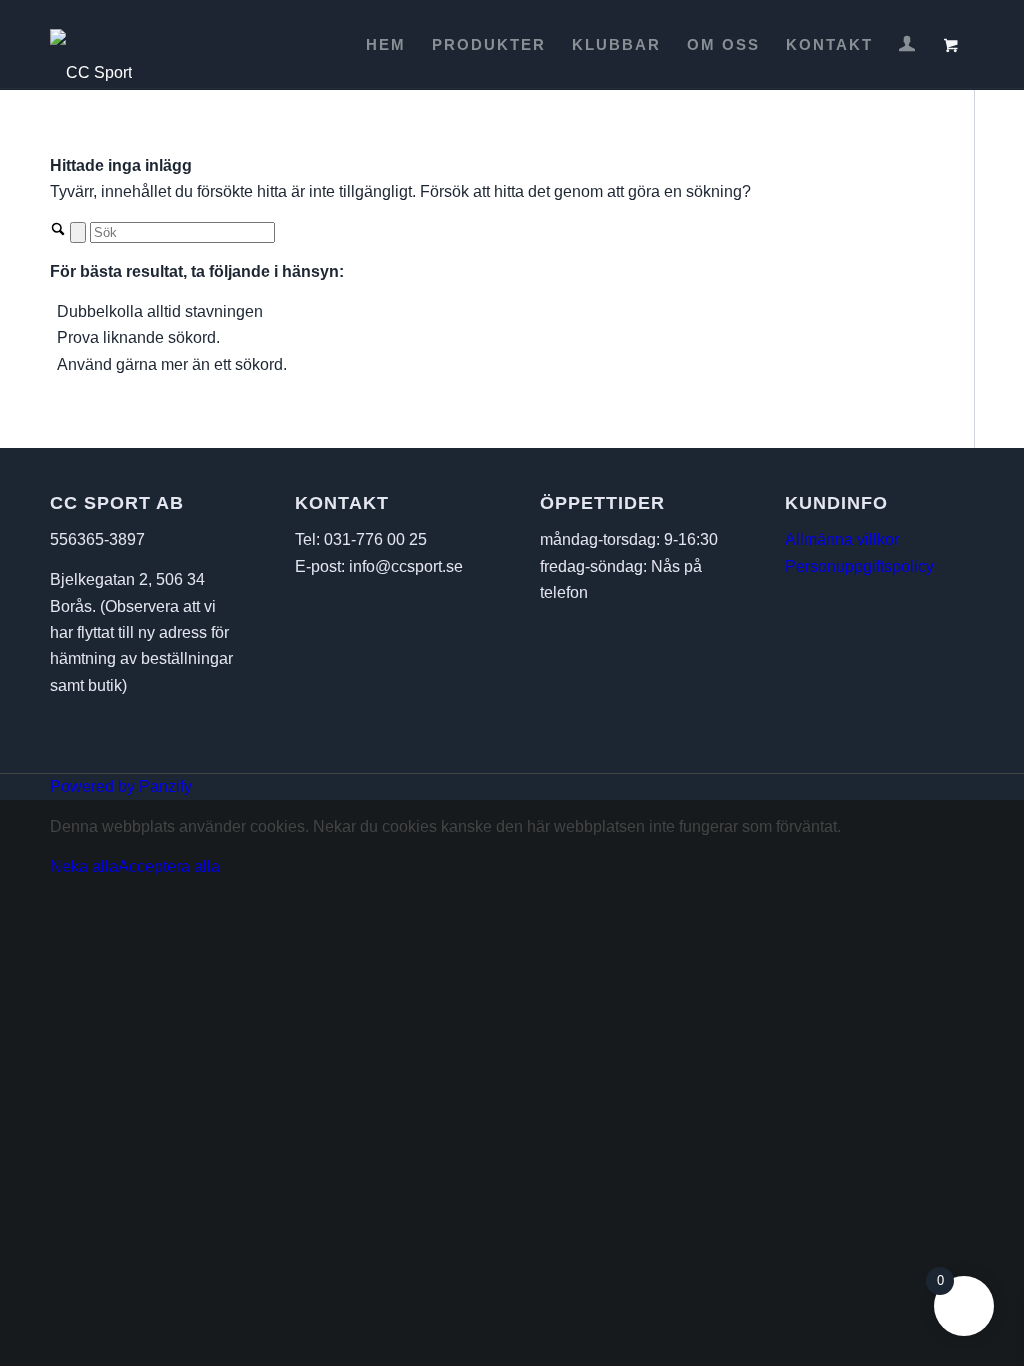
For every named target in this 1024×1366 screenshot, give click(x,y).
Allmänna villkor (842, 539)
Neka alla (84, 866)
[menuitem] (386, 45)
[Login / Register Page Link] (907, 47)
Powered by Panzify (121, 786)
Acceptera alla (169, 866)
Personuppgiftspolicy (859, 566)
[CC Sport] (91, 45)
